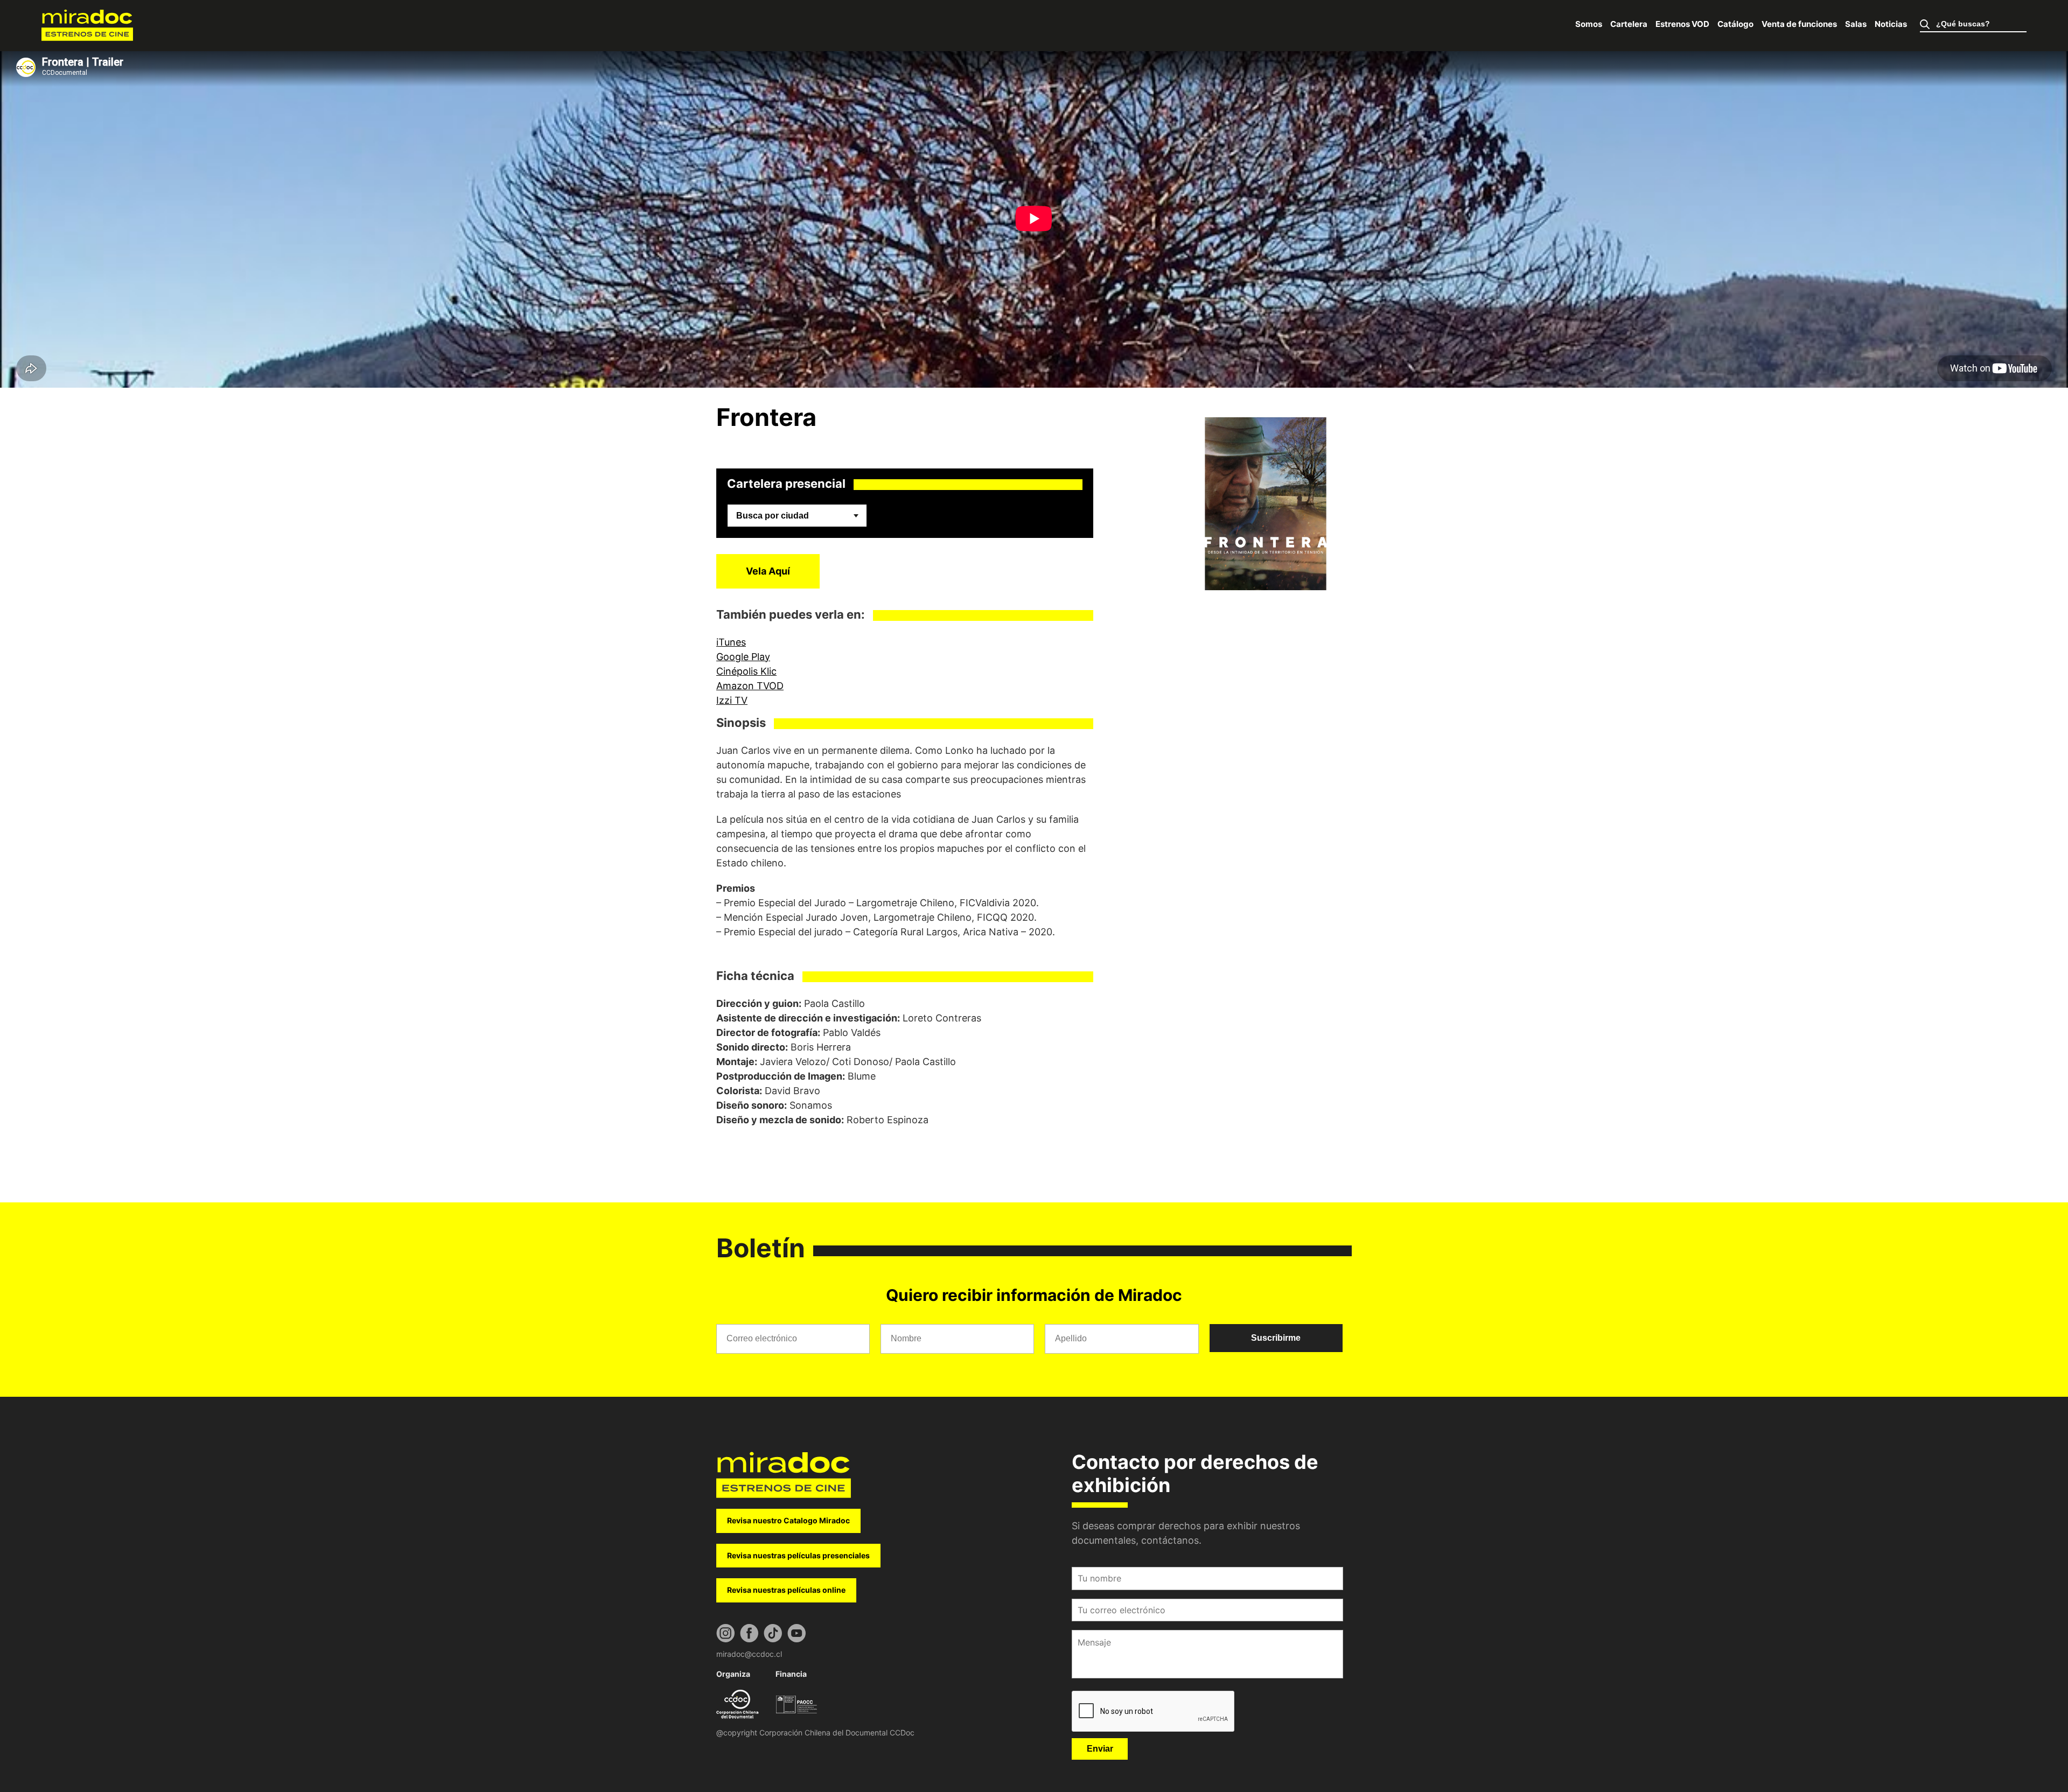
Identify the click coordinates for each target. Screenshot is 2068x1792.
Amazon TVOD (750, 686)
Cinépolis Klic (746, 671)
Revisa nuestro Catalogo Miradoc (788, 1520)
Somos (1589, 24)
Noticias (1891, 24)
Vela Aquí (768, 571)
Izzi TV (732, 700)
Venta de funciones (1799, 24)
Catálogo (1735, 24)
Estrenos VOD (1682, 24)
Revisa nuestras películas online (786, 1590)
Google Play (743, 657)
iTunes (731, 642)
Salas (1856, 24)
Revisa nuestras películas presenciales (798, 1555)
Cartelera (1629, 24)
